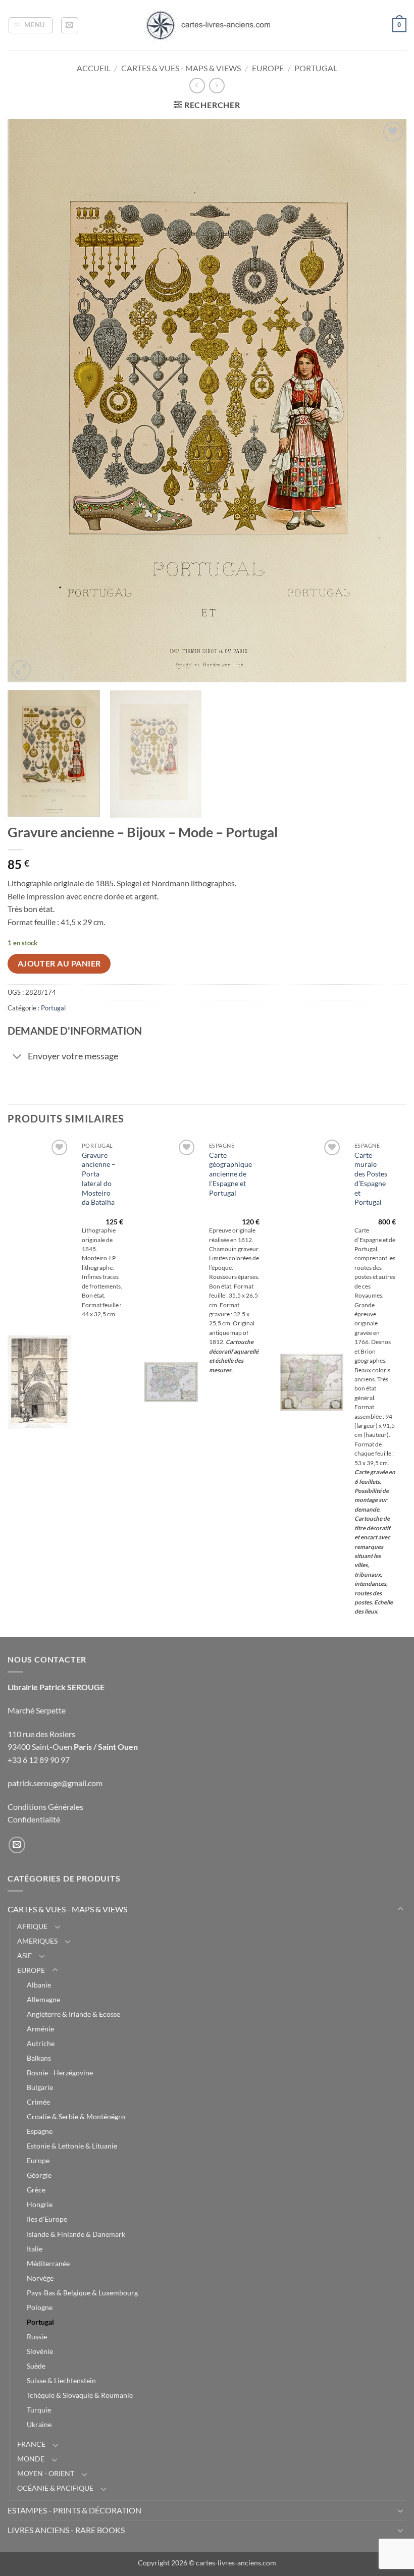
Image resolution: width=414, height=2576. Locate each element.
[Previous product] (217, 86)
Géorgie (39, 2175)
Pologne (40, 2307)
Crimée (38, 2102)
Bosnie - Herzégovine (60, 2073)
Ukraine (39, 2424)
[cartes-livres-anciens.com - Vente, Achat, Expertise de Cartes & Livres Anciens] (207, 25)
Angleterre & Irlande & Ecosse (73, 2014)
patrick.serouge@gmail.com (55, 1783)
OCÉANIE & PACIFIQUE (55, 2488)
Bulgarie (40, 2087)
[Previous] (28, 400)
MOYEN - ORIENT (46, 2473)
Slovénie (40, 2351)
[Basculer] (17, 1058)
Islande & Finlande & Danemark (76, 2234)
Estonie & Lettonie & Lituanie (72, 2146)
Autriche (41, 2043)
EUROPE (268, 68)
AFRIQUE (32, 1926)
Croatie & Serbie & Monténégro (76, 2116)
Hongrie (40, 2204)
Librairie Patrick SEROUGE (56, 1687)
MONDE (31, 2459)
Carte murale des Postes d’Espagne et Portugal (371, 1179)
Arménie (40, 2029)
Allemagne (43, 1999)
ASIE (24, 1955)
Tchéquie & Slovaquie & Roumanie (80, 2395)
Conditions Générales (45, 1807)
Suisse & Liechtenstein (61, 2380)
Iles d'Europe (47, 2219)
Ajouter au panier (59, 963)
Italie (35, 2249)
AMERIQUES (37, 1941)
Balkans (39, 2058)
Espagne (40, 2131)
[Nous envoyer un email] (17, 1845)
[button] (31, 25)
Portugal (316, 68)
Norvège (40, 2278)
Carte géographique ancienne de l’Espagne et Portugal (230, 1174)
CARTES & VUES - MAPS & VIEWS (181, 68)
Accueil (94, 68)
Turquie (39, 2410)
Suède (36, 2366)
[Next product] (197, 86)
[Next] (386, 400)
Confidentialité (34, 1819)
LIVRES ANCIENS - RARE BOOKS (66, 2530)
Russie (37, 2337)
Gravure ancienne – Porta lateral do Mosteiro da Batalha (99, 1179)
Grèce (36, 2190)
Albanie (39, 1985)
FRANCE (31, 2444)
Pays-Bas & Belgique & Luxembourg (82, 2293)
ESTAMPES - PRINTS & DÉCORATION (74, 2510)
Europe (38, 2160)
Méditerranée (48, 2263)
